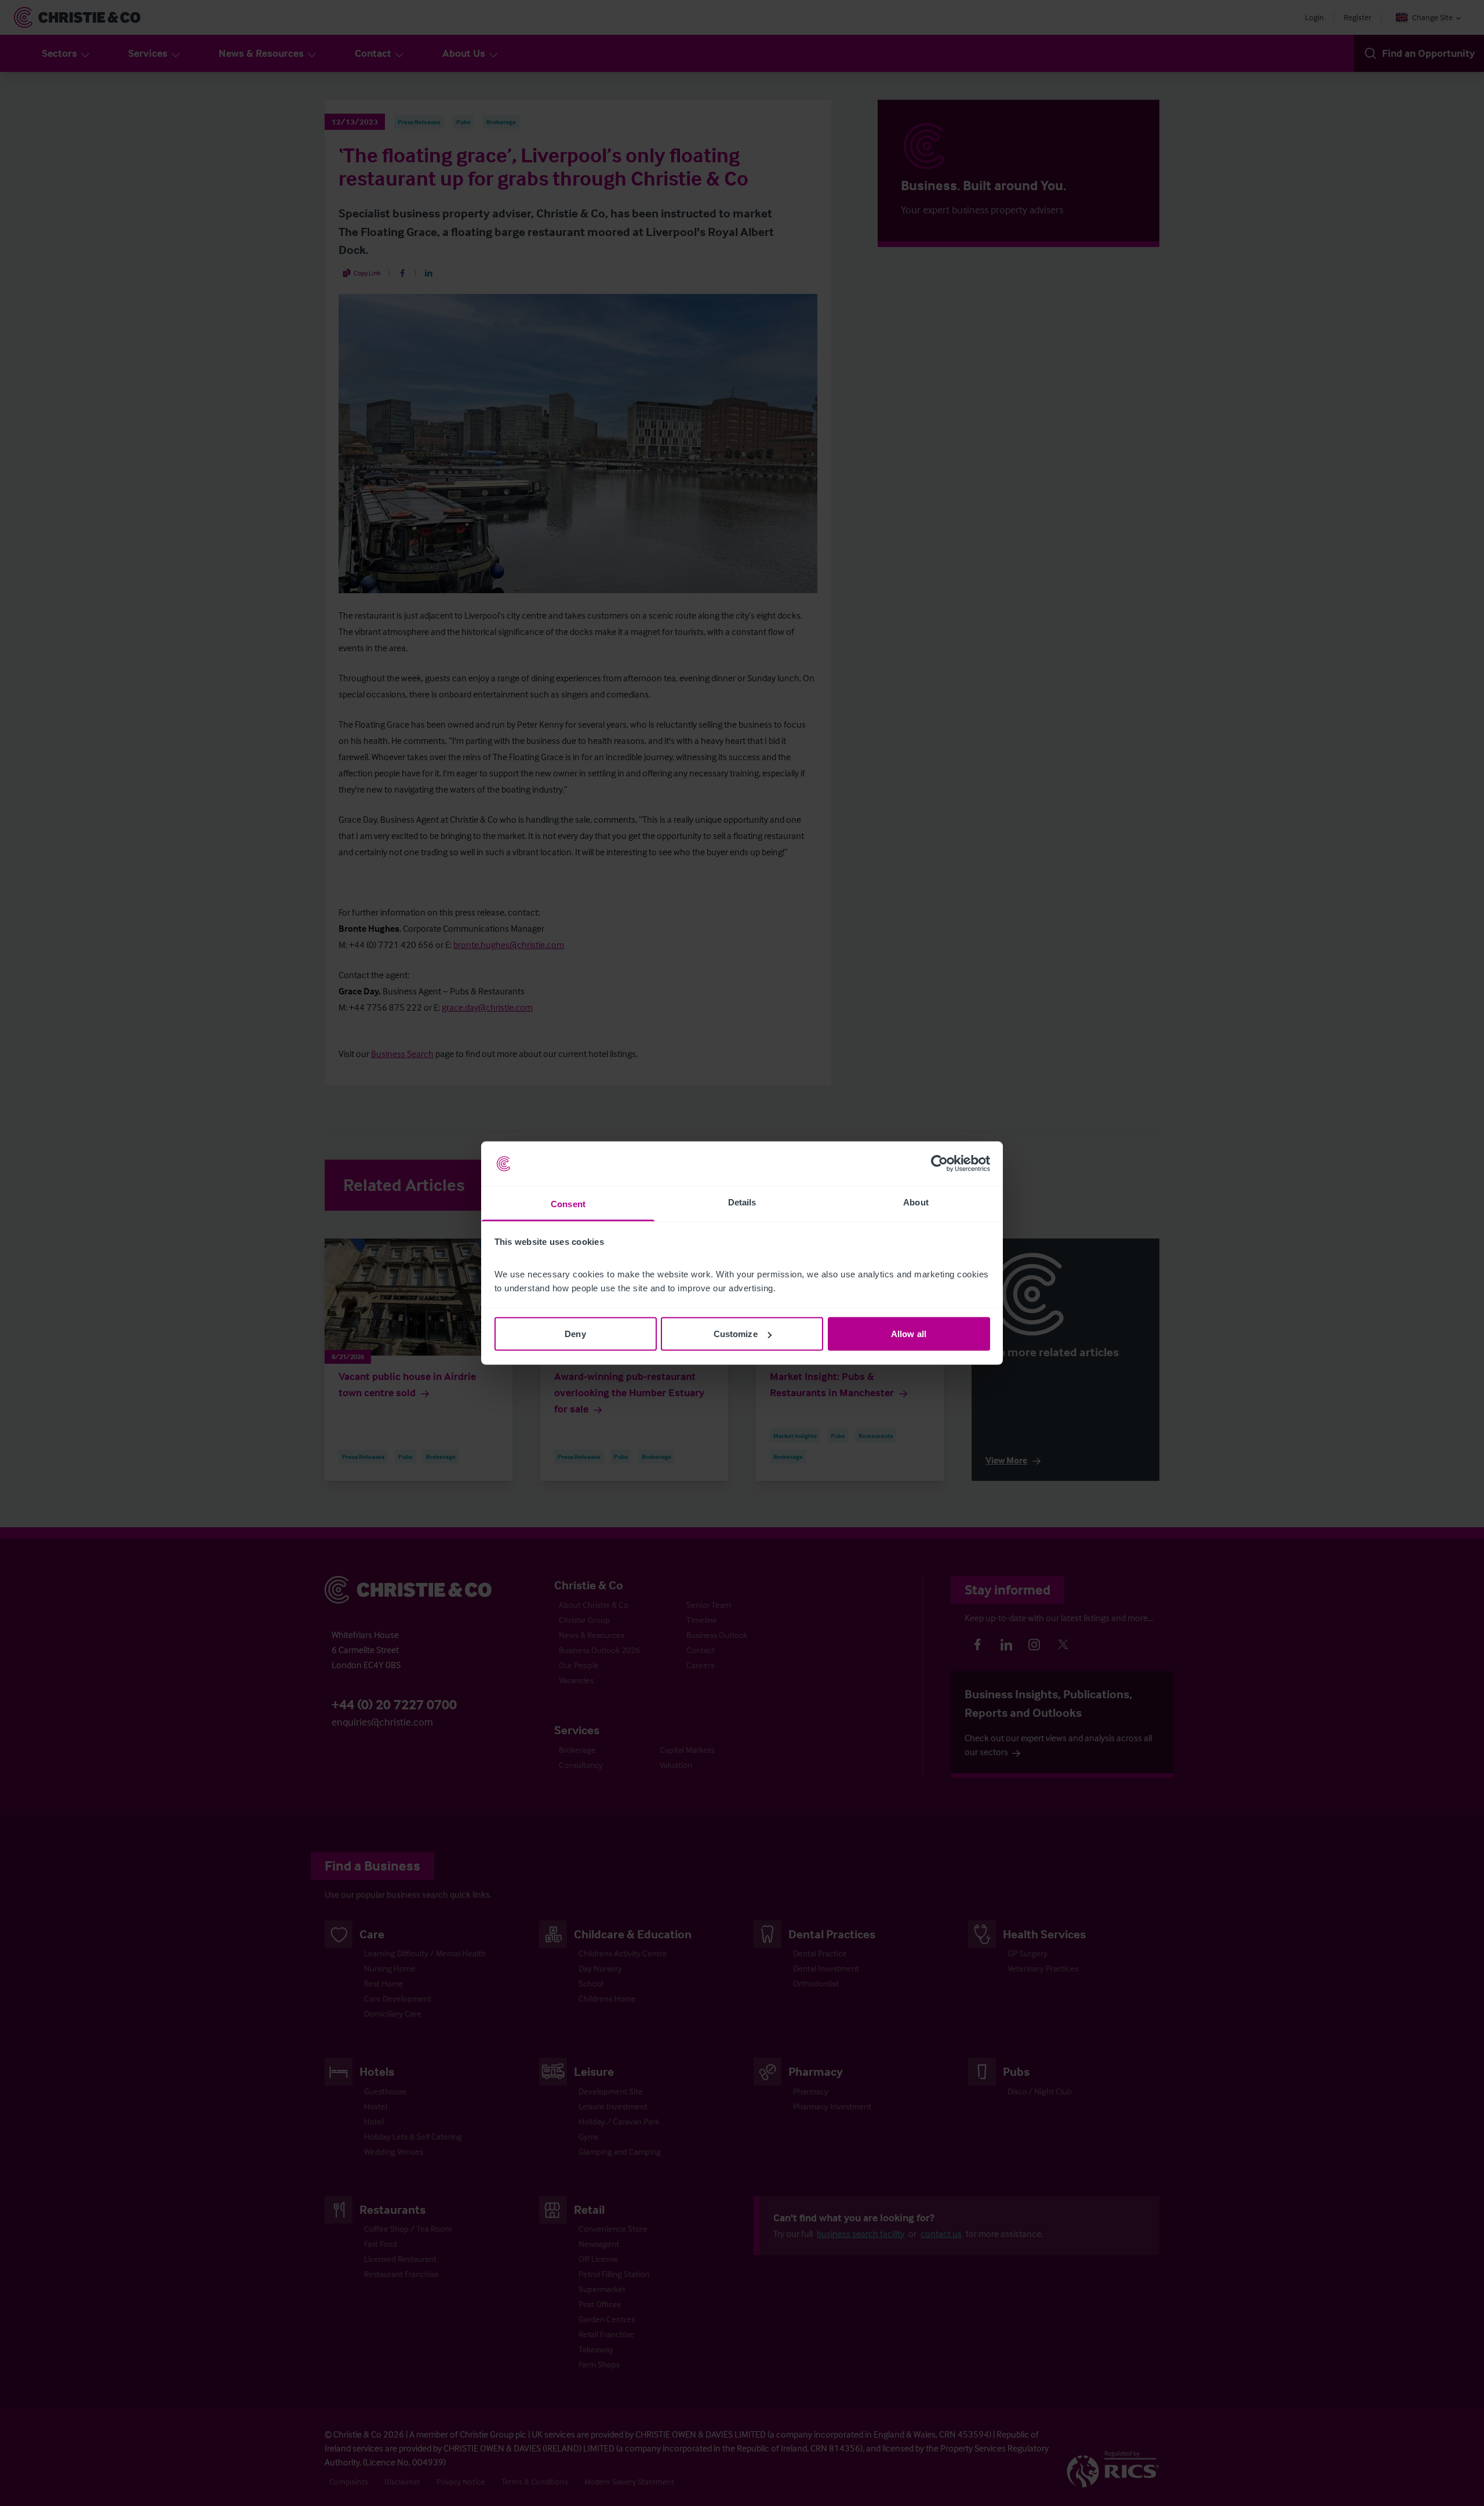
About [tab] (916, 1202)
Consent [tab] (568, 1203)
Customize (736, 1334)
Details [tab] (742, 1202)
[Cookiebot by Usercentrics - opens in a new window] (939, 1164)
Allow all (909, 1334)
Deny (575, 1334)
